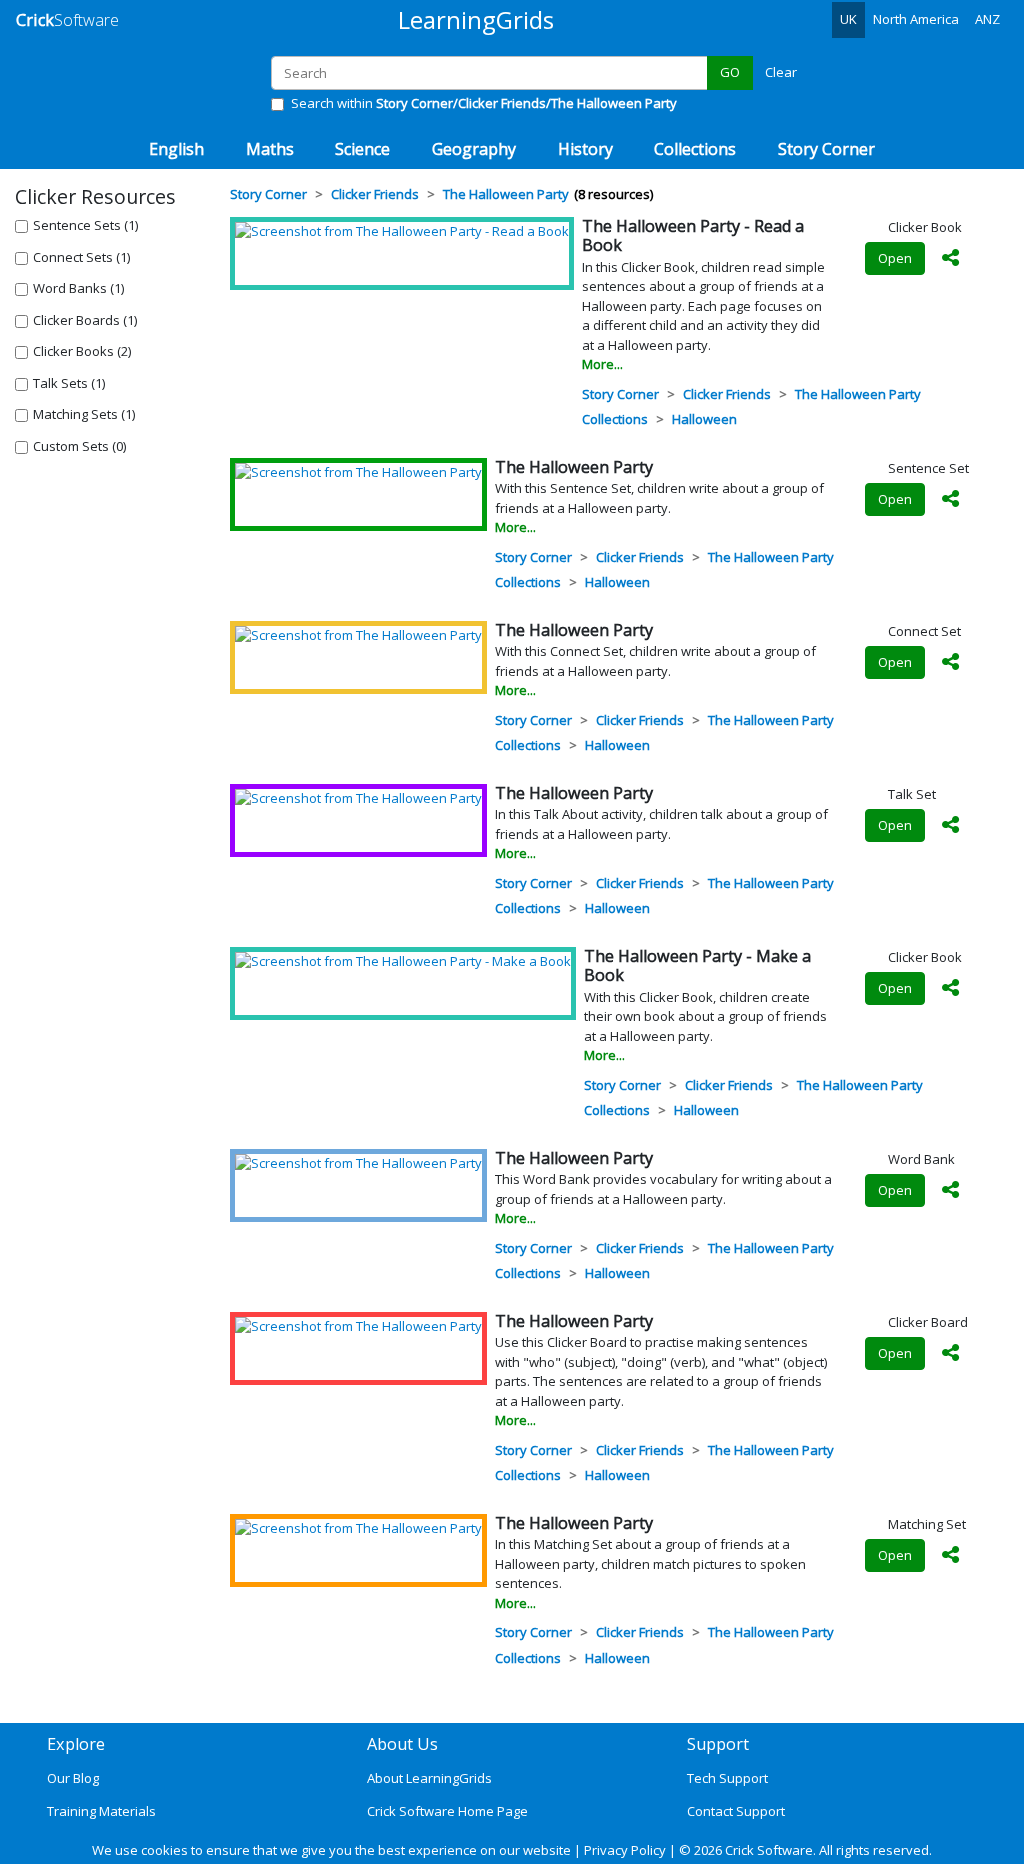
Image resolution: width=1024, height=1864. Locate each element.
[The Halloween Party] (358, 472)
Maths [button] (270, 149)
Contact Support (736, 1811)
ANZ (987, 19)
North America (916, 19)
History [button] (585, 149)
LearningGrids (476, 19)
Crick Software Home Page (447, 1811)
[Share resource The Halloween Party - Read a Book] (951, 259)
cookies (164, 1850)
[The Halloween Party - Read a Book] (402, 231)
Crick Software (769, 1850)
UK (848, 19)
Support (718, 1744)
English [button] (176, 149)
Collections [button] (695, 149)
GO (730, 72)
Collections (615, 419)
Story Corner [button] (826, 149)
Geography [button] (474, 149)
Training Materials (101, 1811)
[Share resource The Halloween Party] (951, 500)
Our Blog (73, 1778)
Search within (484, 103)
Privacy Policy (625, 1850)
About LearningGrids (429, 1778)
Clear (781, 72)
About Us (402, 1744)
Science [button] (362, 149)
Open (895, 258)
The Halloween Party (858, 394)
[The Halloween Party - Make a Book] (403, 961)
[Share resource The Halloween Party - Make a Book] (951, 989)
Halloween (704, 419)
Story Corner (620, 394)
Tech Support (727, 1778)
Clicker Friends (727, 394)
